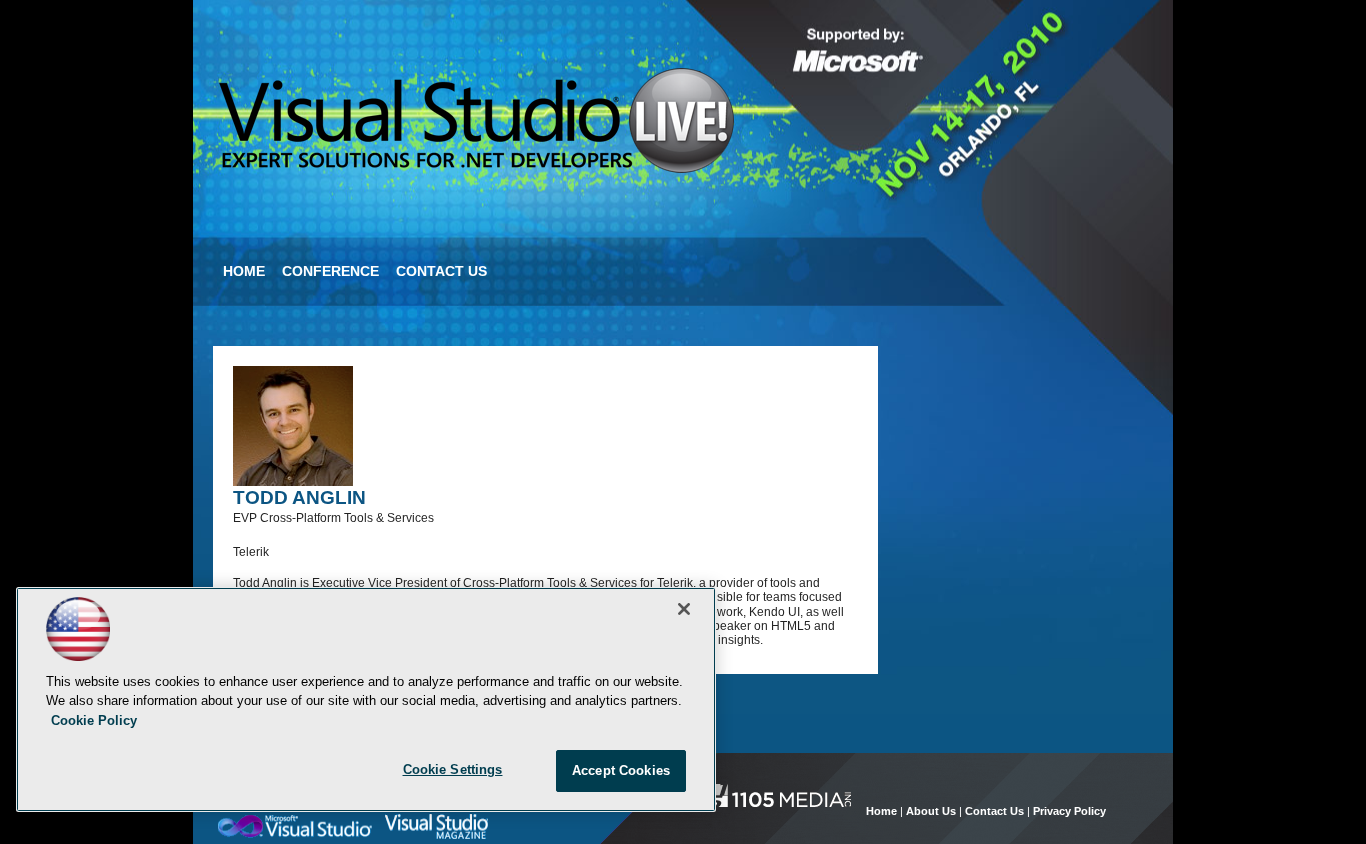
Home (244, 271)
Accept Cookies (621, 770)
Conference (330, 271)
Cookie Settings (453, 769)
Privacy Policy (1069, 811)
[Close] (684, 609)
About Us (931, 811)
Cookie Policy (94, 720)
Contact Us (441, 271)
